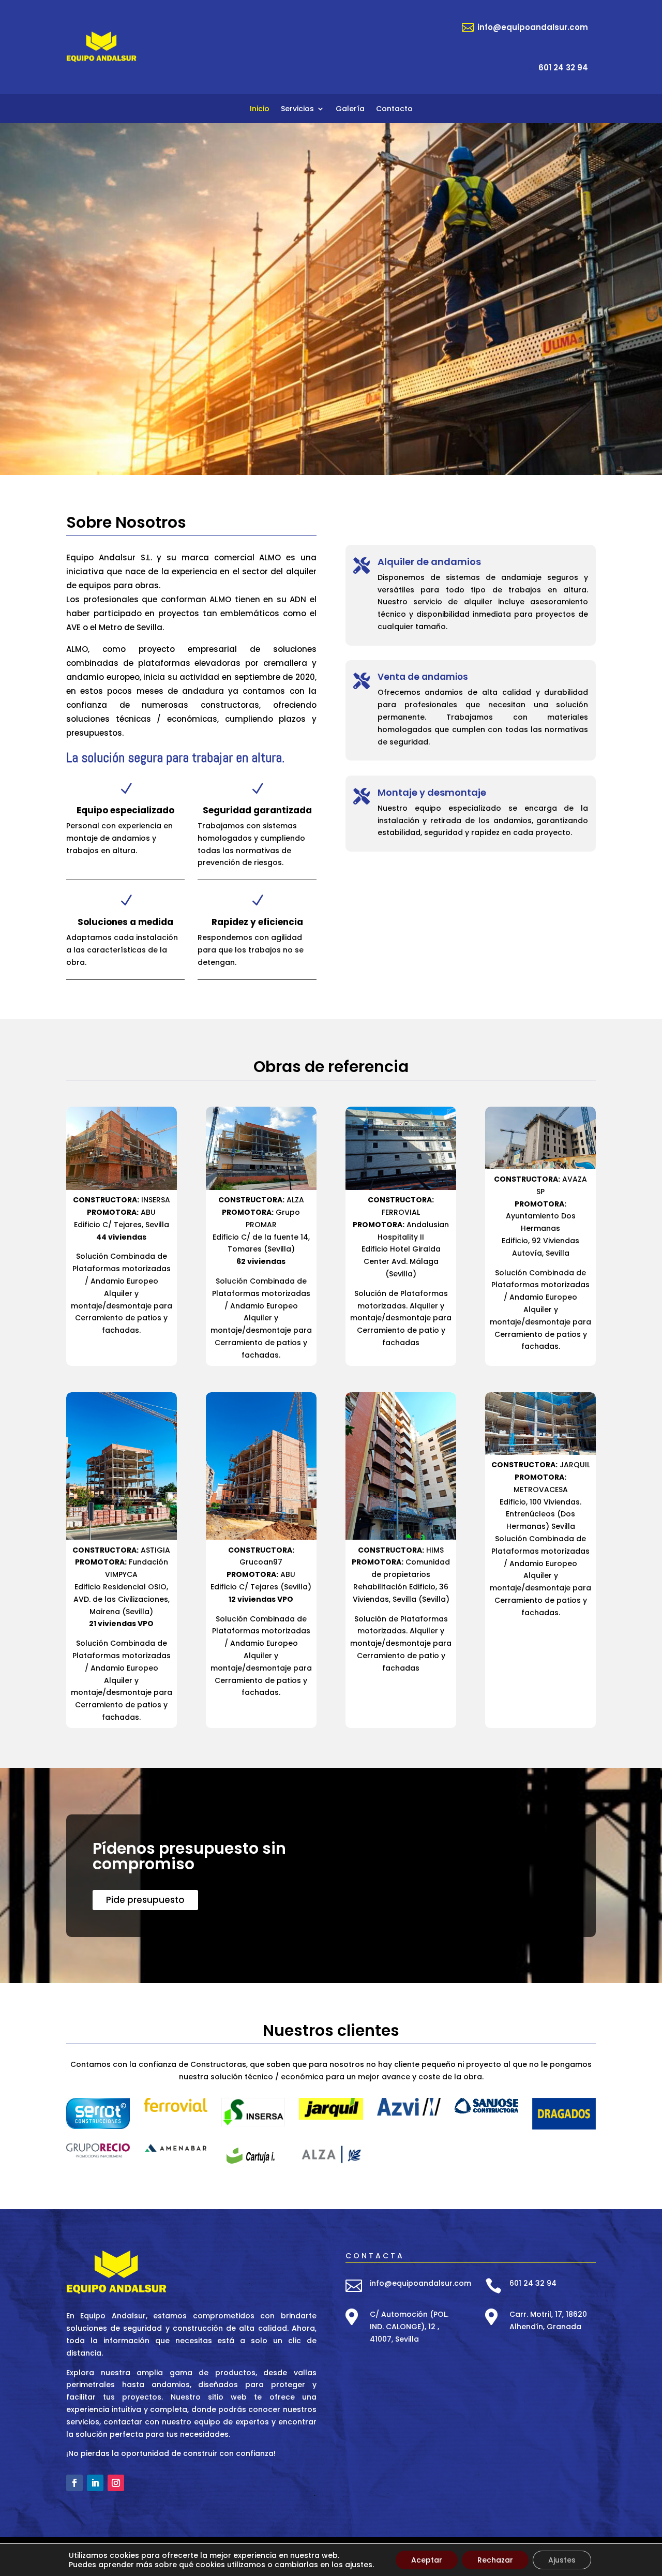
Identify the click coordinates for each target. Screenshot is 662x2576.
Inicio (260, 109)
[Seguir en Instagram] (116, 2483)
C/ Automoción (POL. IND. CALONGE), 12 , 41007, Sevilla (409, 2327)
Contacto (394, 109)
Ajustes (562, 2560)
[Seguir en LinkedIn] (95, 2483)
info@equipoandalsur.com (420, 2283)
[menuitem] (525, 27)
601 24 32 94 (533, 2283)
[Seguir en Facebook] (74, 2483)
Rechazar (495, 2560)
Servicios (297, 109)
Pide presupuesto (145, 1900)
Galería (350, 109)
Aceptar (427, 2560)
